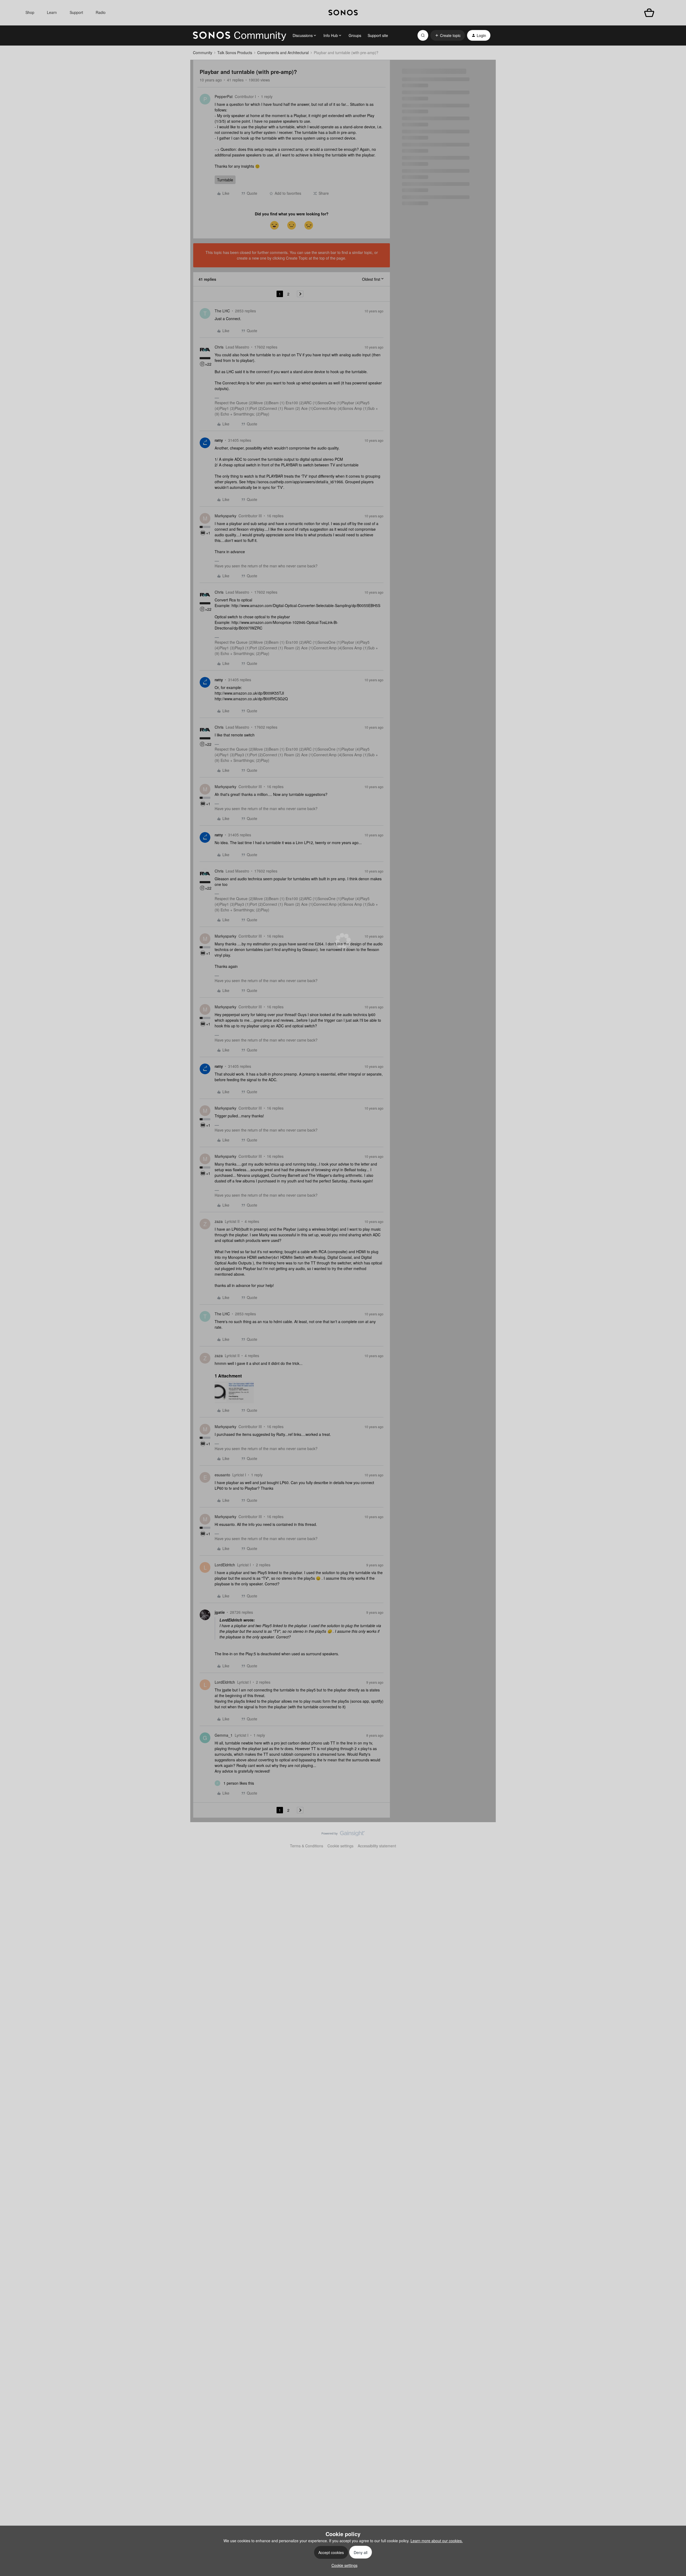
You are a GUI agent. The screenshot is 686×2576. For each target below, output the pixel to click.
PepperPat (224, 96)
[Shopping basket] (649, 13)
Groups (355, 35)
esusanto (222, 1475)
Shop (30, 12)
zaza (219, 1221)
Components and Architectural (283, 53)
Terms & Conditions (307, 1846)
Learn (52, 12)
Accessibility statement (377, 1846)
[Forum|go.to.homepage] (240, 35)
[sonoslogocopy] (343, 13)
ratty (219, 440)
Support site (378, 35)
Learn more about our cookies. (437, 2541)
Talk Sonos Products (235, 53)
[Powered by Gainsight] (343, 1835)
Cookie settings (340, 1846)
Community (203, 53)
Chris (219, 347)
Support (76, 12)
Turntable (225, 180)
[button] (448, 35)
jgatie (220, 1612)
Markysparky (225, 516)
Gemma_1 (224, 1735)
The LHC (222, 311)
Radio (101, 12)
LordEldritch (225, 1565)
